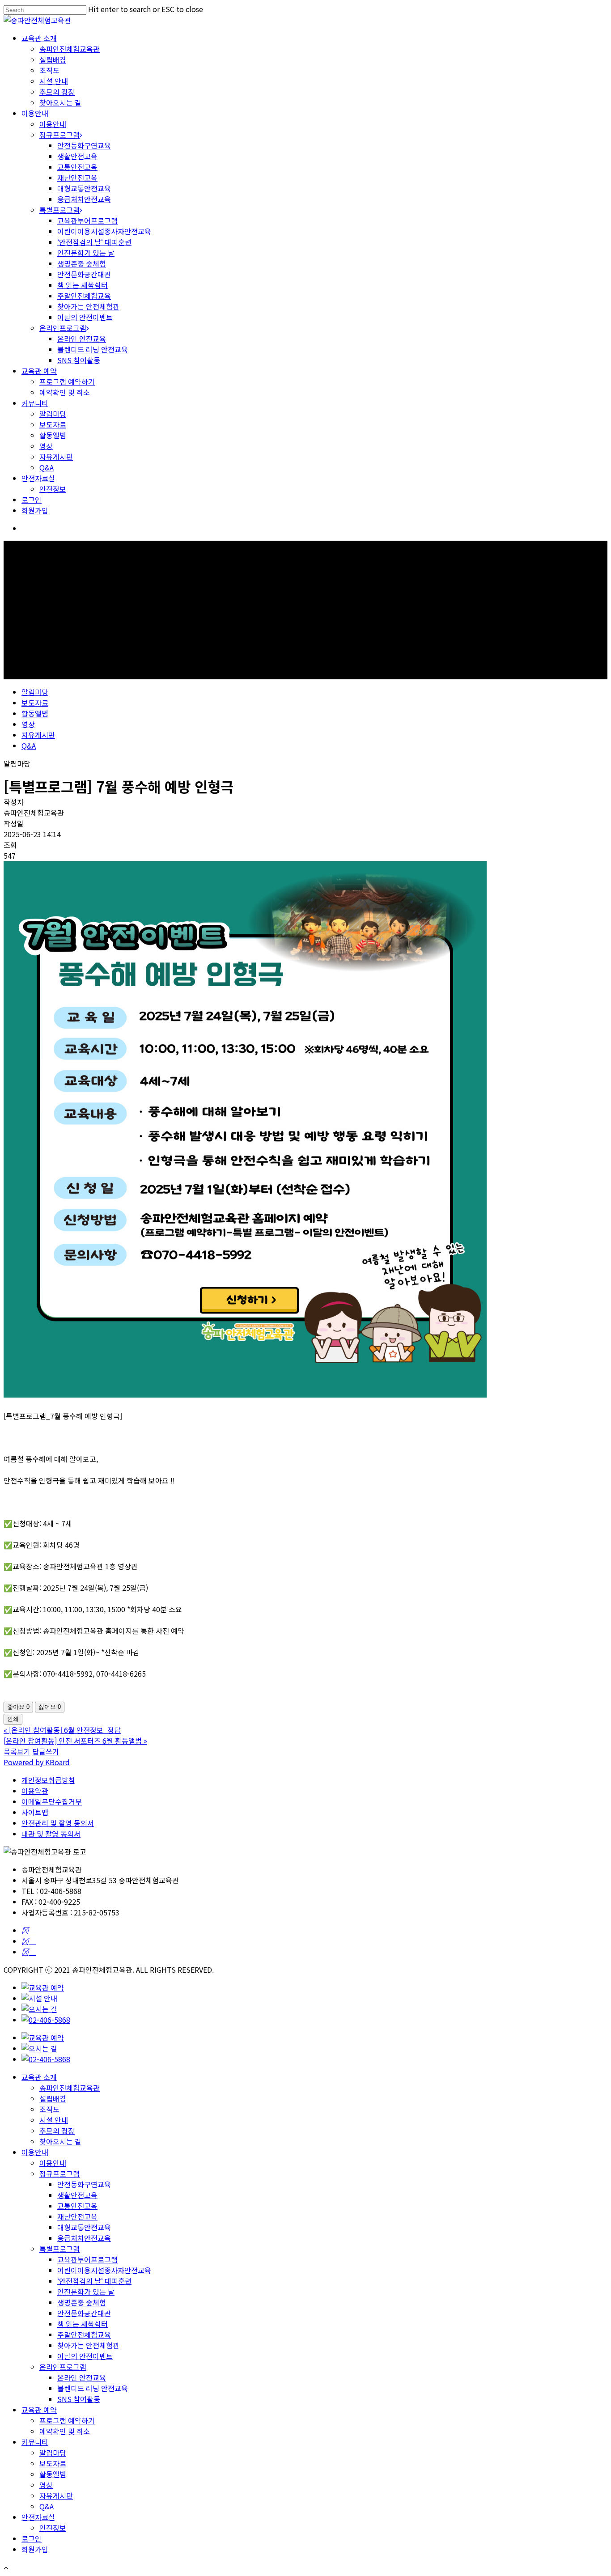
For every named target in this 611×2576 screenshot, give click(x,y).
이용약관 (35, 1791)
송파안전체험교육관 (70, 49)
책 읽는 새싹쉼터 (83, 285)
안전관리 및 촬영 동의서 (58, 1823)
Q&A (47, 467)
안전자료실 (38, 478)
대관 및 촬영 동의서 (51, 1834)
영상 (46, 446)
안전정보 (53, 489)
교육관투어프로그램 (87, 220)
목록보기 (17, 1751)
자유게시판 (56, 457)
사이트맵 (35, 1812)
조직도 (49, 70)
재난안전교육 (77, 178)
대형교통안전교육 (84, 188)
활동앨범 (53, 435)
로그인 (32, 500)
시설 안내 (54, 81)
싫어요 (50, 1707)
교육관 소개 (39, 38)
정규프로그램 (59, 135)
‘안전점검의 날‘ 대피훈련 (94, 242)
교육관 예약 (39, 371)
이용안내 (35, 113)
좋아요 (18, 1707)
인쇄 (13, 1719)
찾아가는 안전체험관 (88, 306)
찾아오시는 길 (60, 102)
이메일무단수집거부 (52, 1801)
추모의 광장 (57, 92)
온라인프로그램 (63, 328)
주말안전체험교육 (84, 296)
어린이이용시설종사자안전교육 (104, 231)
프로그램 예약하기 (67, 381)
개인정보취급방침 (48, 1780)
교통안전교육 (77, 167)
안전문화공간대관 (84, 274)
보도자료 (53, 424)
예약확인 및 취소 (65, 392)
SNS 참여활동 (79, 360)
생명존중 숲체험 (82, 263)
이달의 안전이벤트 (85, 317)
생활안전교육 (77, 156)
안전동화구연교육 (84, 145)
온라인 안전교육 (82, 339)
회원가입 (35, 510)
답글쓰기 (46, 1751)
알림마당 (53, 414)
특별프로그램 (59, 210)
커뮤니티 (35, 403)
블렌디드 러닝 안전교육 (93, 349)
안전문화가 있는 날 (86, 253)
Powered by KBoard (37, 1762)
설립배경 (53, 59)
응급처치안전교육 (84, 199)
